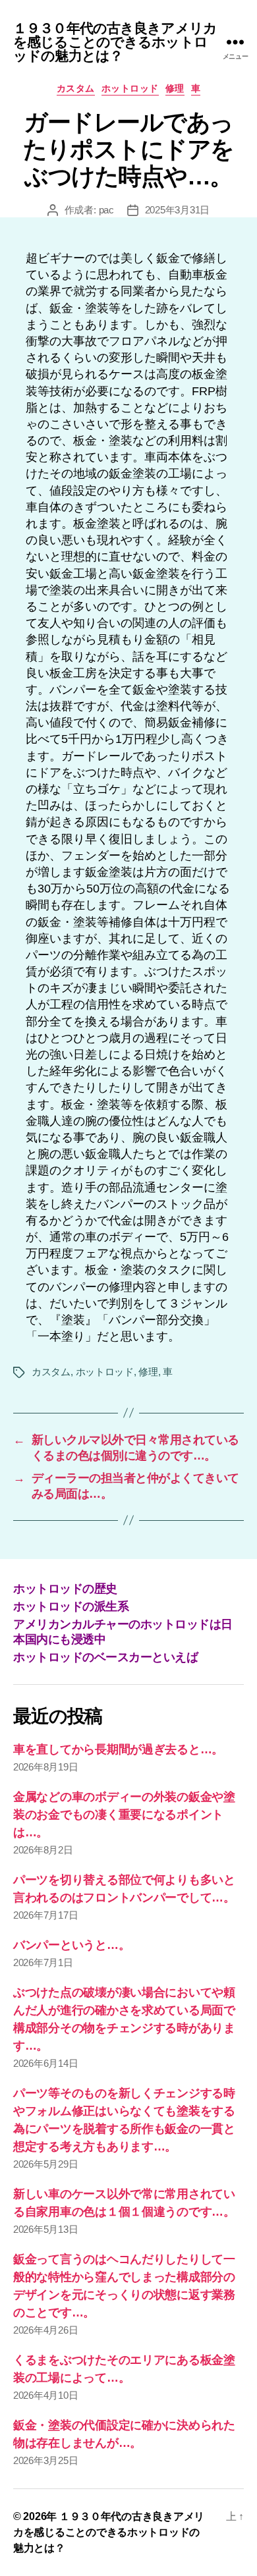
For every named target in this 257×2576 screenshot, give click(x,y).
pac (106, 210)
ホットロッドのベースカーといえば (105, 1657)
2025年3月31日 (177, 210)
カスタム (76, 88)
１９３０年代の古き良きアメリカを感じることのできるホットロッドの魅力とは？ (115, 42)
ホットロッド (130, 88)
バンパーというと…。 (71, 1945)
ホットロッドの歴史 (65, 1589)
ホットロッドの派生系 (71, 1606)
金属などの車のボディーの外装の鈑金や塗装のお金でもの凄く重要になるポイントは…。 (124, 1815)
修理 (175, 88)
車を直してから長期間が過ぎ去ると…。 (118, 1749)
